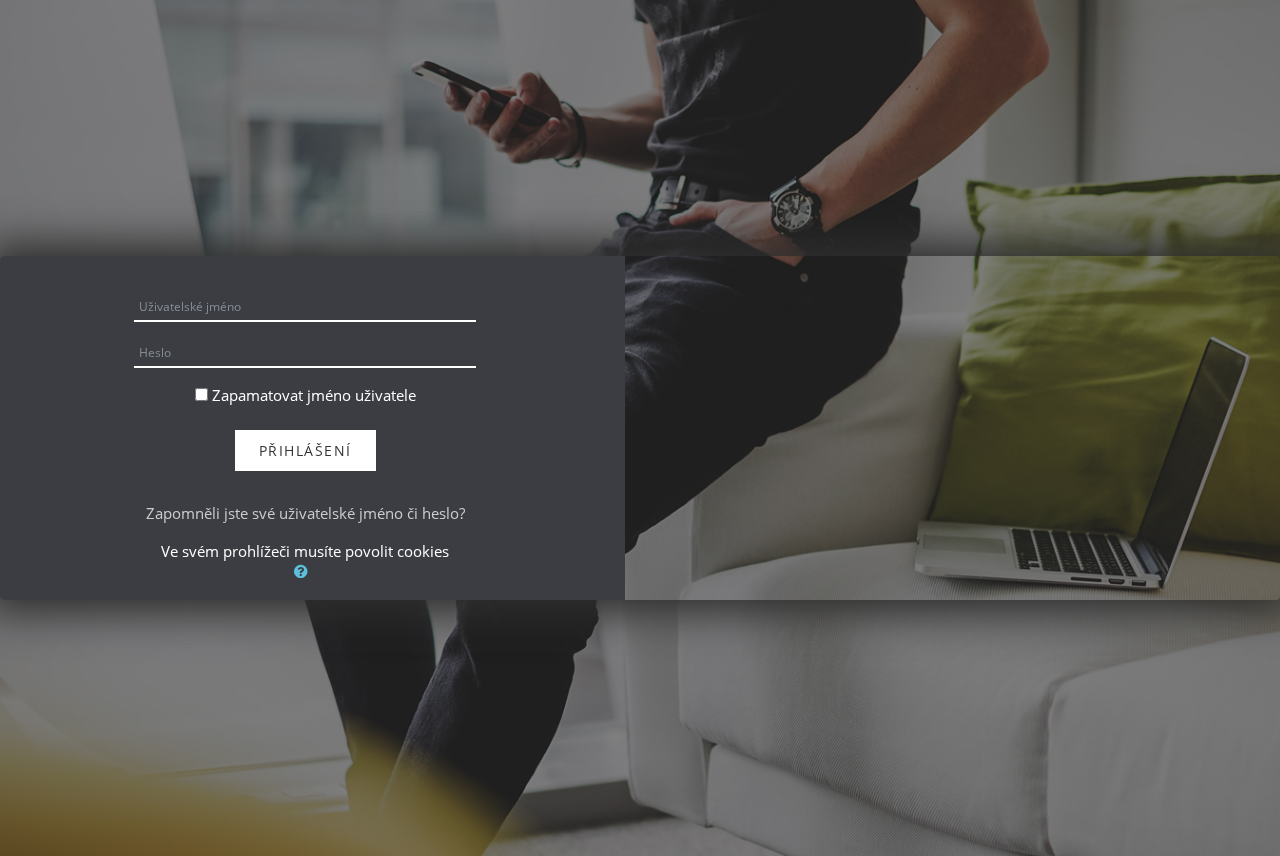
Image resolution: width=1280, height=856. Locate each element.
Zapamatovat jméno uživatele (314, 395)
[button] (305, 571)
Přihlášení (305, 450)
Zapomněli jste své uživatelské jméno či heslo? (305, 513)
